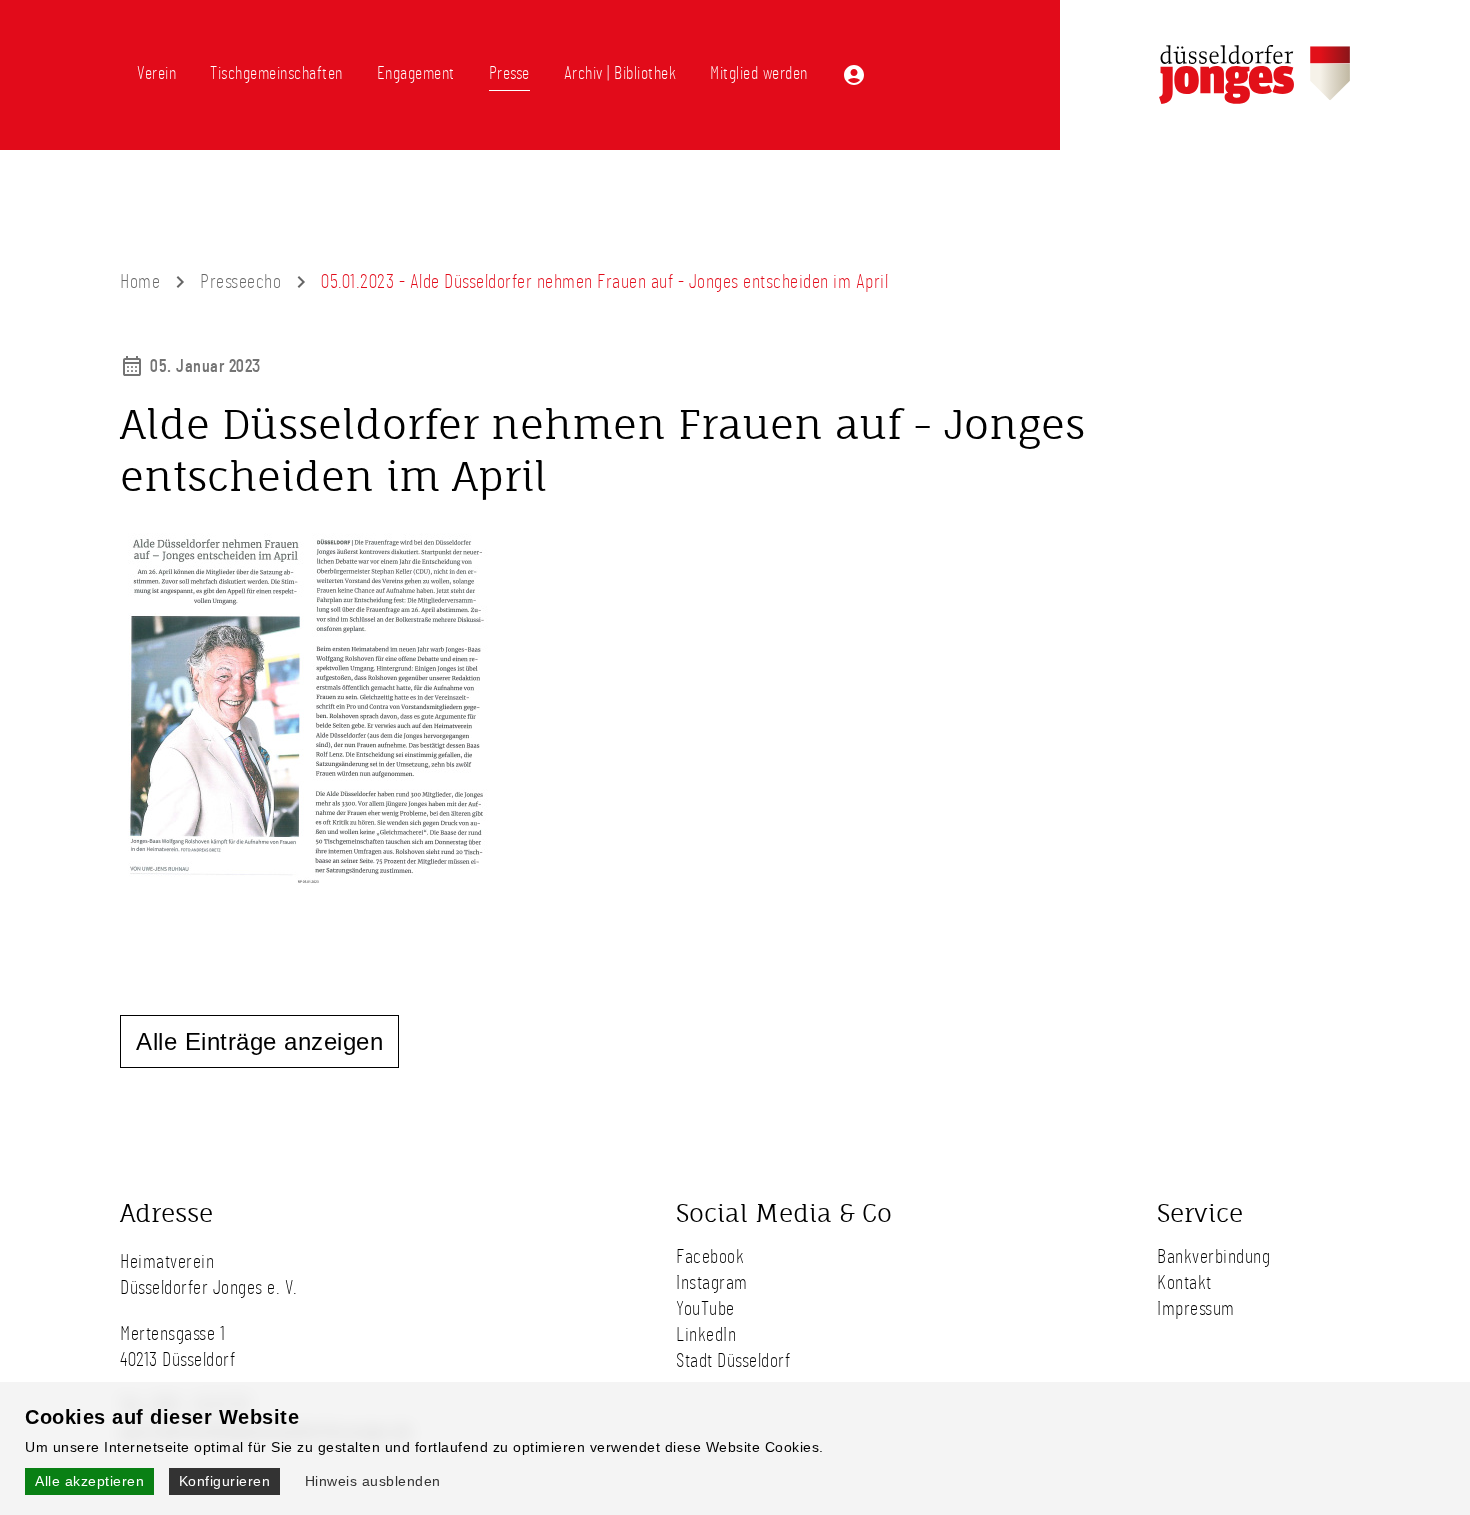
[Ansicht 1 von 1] (310, 888)
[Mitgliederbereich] (854, 75)
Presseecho (240, 282)
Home (140, 282)
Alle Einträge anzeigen (259, 1041)
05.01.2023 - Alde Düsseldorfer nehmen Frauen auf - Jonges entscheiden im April (604, 282)
